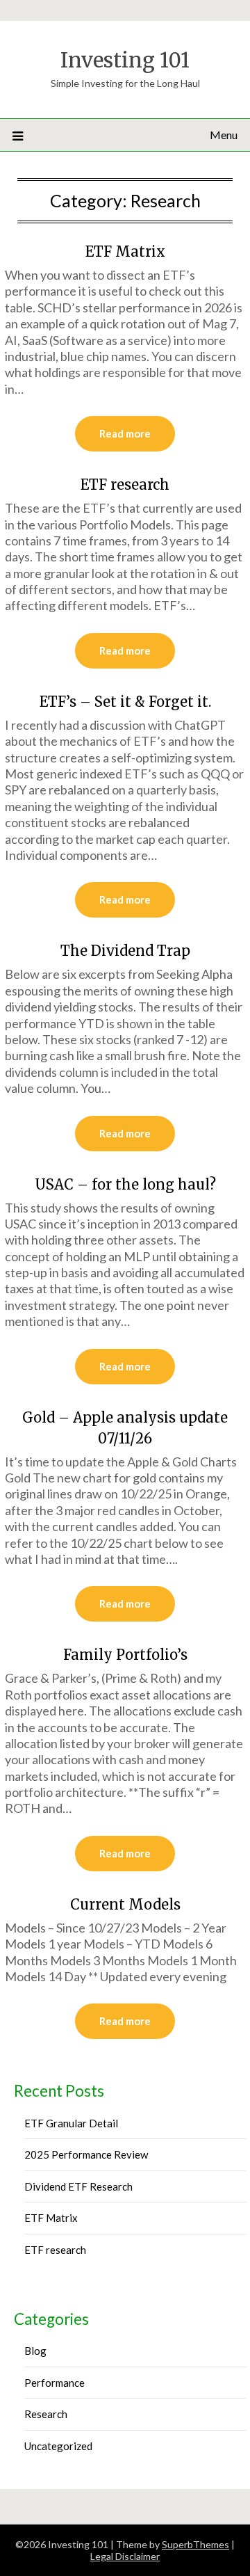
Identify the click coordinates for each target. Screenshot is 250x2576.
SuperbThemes (195, 2544)
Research (46, 2414)
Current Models (125, 1904)
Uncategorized (58, 2446)
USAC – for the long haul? (125, 1184)
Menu (224, 135)
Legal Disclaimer (125, 2556)
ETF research (125, 485)
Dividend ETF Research (78, 2186)
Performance (55, 2383)
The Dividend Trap (125, 951)
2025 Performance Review (86, 2154)
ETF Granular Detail (71, 2123)
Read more (125, 433)
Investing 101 (125, 60)
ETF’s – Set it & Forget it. (125, 702)
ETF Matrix (125, 251)
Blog (35, 2351)
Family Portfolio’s (125, 1655)
